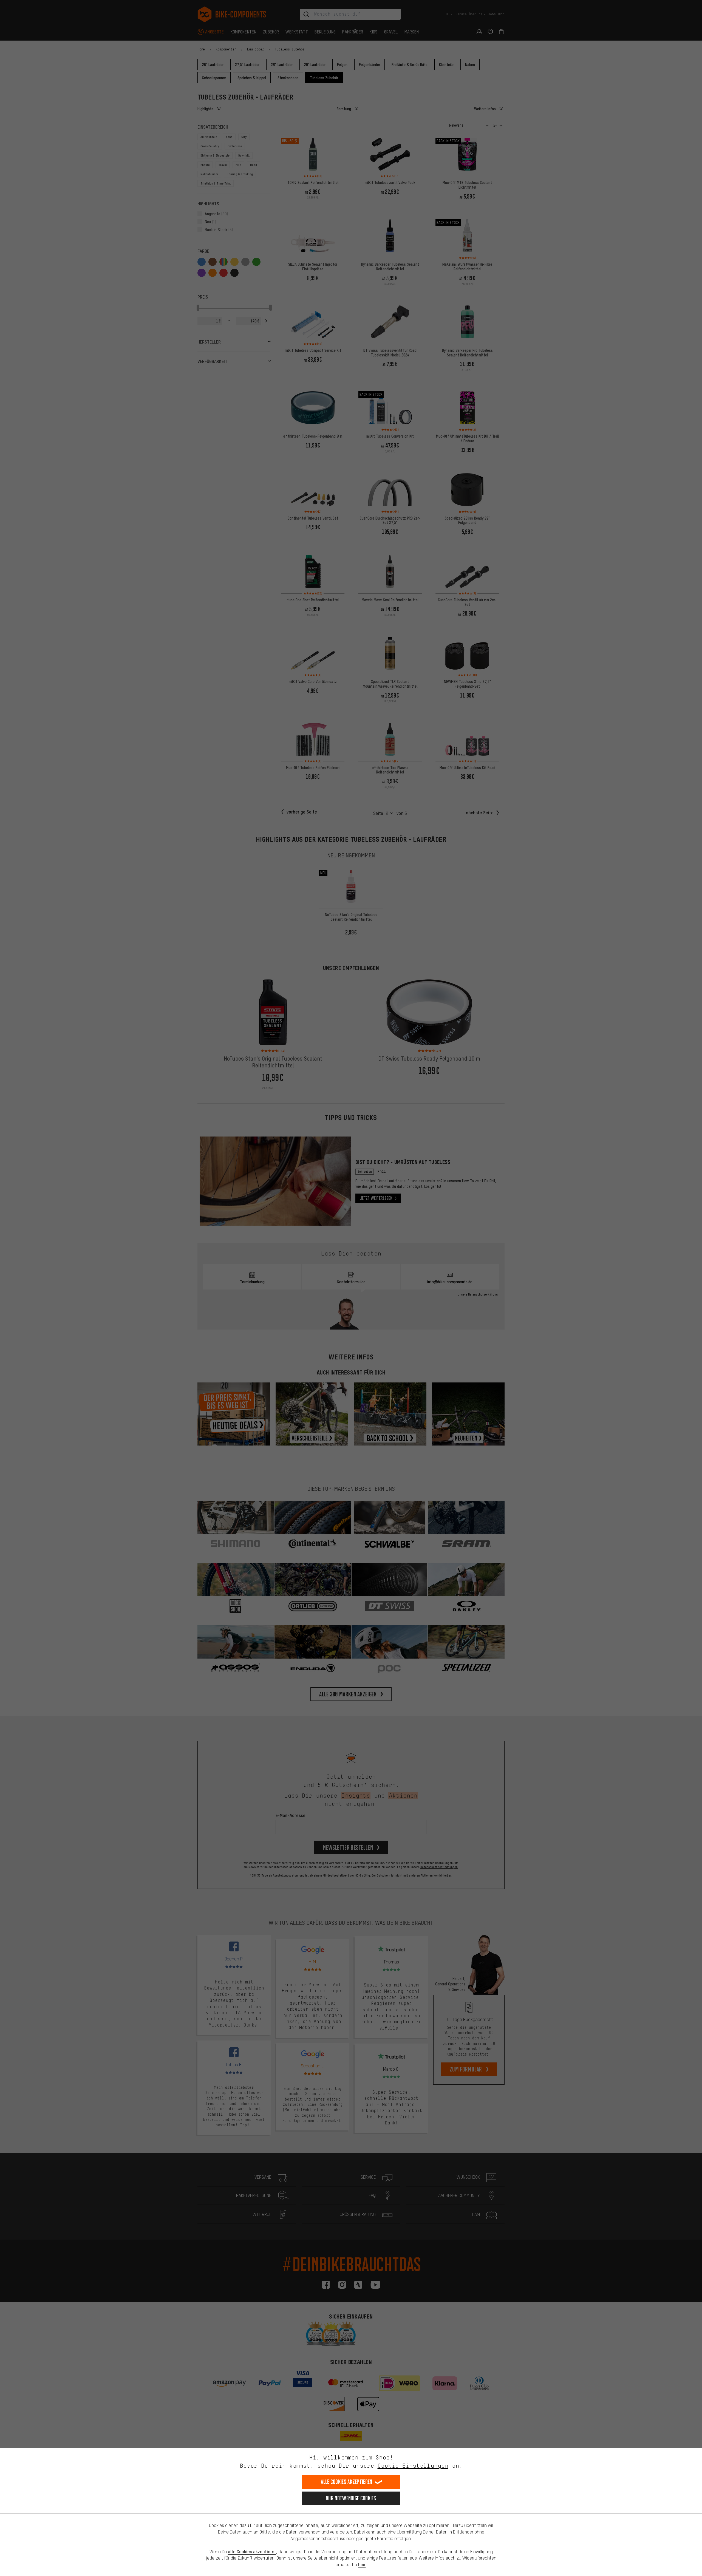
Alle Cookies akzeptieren (346, 2482)
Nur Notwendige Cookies (351, 2498)
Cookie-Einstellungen (413, 2466)
